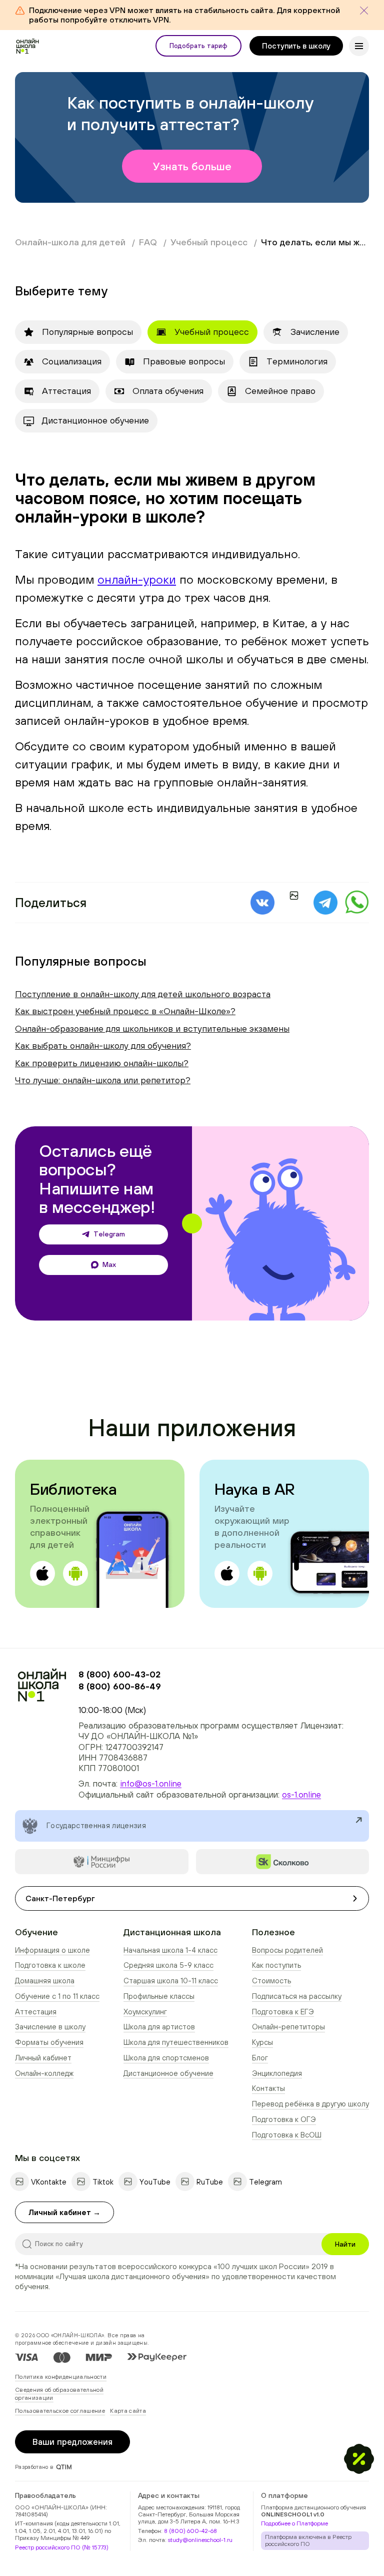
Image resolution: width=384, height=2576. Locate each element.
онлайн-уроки (137, 579)
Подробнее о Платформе (294, 2523)
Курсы (262, 2042)
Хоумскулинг (145, 2012)
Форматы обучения (49, 2042)
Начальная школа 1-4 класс (170, 1950)
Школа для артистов (159, 2027)
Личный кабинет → (64, 2212)
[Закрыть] (364, 11)
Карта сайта (128, 2411)
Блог (260, 2058)
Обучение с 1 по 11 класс (57, 1996)
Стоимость (271, 1981)
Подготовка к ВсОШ (287, 2135)
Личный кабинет (43, 2058)
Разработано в (34, 2467)
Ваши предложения (72, 2442)
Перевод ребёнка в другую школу (310, 2104)
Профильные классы (159, 1996)
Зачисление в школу (50, 2027)
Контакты (268, 2088)
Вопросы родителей (287, 1950)
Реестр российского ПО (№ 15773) (62, 2547)
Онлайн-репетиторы (288, 2027)
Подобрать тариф (198, 46)
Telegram (109, 1234)
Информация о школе (52, 1950)
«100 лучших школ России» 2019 (271, 2266)
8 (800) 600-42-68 (190, 2531)
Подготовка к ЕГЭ (283, 2012)
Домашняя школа (45, 1981)
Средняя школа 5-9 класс (168, 1965)
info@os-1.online (151, 1784)
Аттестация (36, 2012)
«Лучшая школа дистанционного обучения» (132, 2276)
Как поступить (276, 1965)
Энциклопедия (277, 2073)
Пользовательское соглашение (60, 2411)
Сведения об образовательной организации (59, 2394)
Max (109, 1264)
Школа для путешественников (176, 2042)
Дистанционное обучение (168, 2073)
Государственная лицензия (96, 1825)
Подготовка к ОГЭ (284, 2119)
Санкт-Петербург (60, 1898)
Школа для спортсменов (166, 2058)
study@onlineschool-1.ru (200, 2540)
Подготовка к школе (50, 1965)
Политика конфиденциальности (61, 2377)
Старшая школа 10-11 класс (171, 1981)
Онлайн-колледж (44, 2073)
